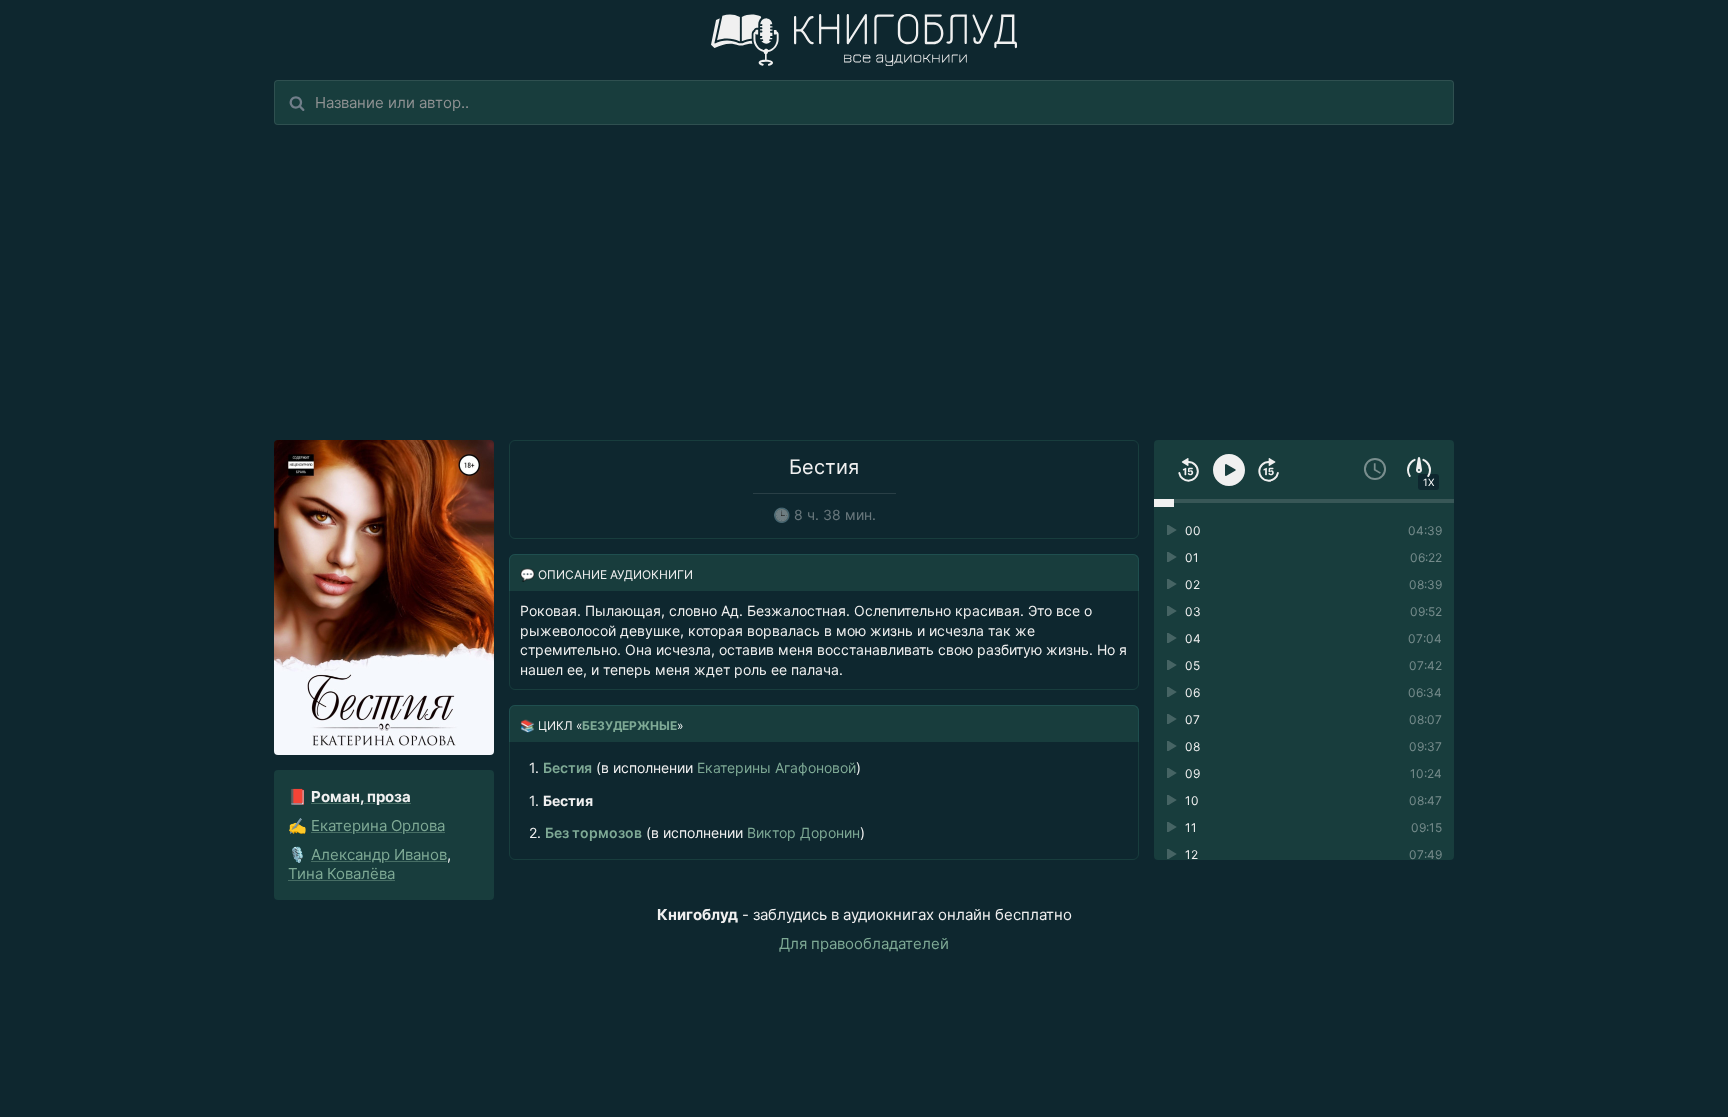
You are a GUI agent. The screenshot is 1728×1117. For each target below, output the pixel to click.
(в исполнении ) (695, 767)
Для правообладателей (864, 943)
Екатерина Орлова (378, 825)
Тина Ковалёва (341, 873)
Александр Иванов (379, 854)
